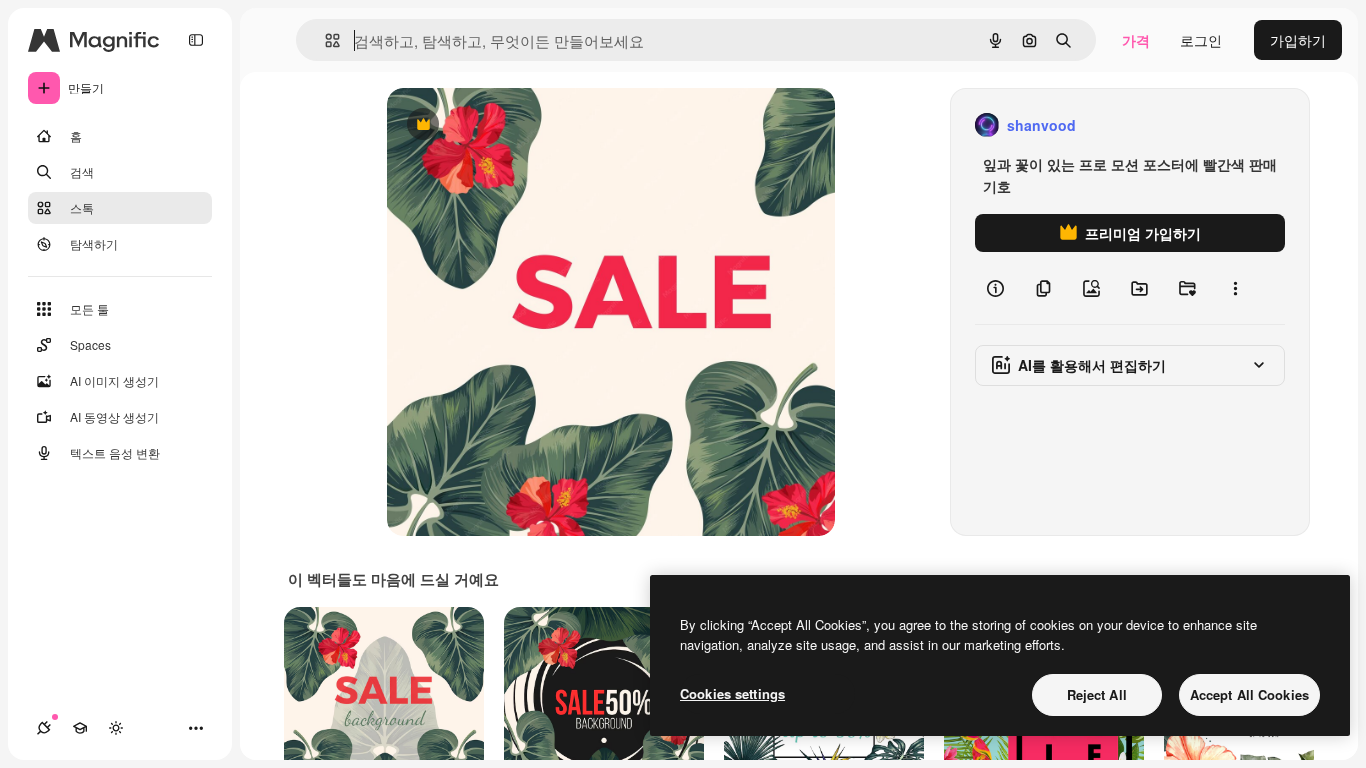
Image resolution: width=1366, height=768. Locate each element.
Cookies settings (732, 693)
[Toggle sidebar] (196, 40)
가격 (1136, 40)
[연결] (44, 728)
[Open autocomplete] (324, 40)
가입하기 (1298, 40)
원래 (502, 125)
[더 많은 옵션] (1235, 288)
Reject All (1097, 694)
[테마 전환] (116, 728)
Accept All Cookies (1249, 694)
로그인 (1201, 40)
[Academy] (80, 728)
